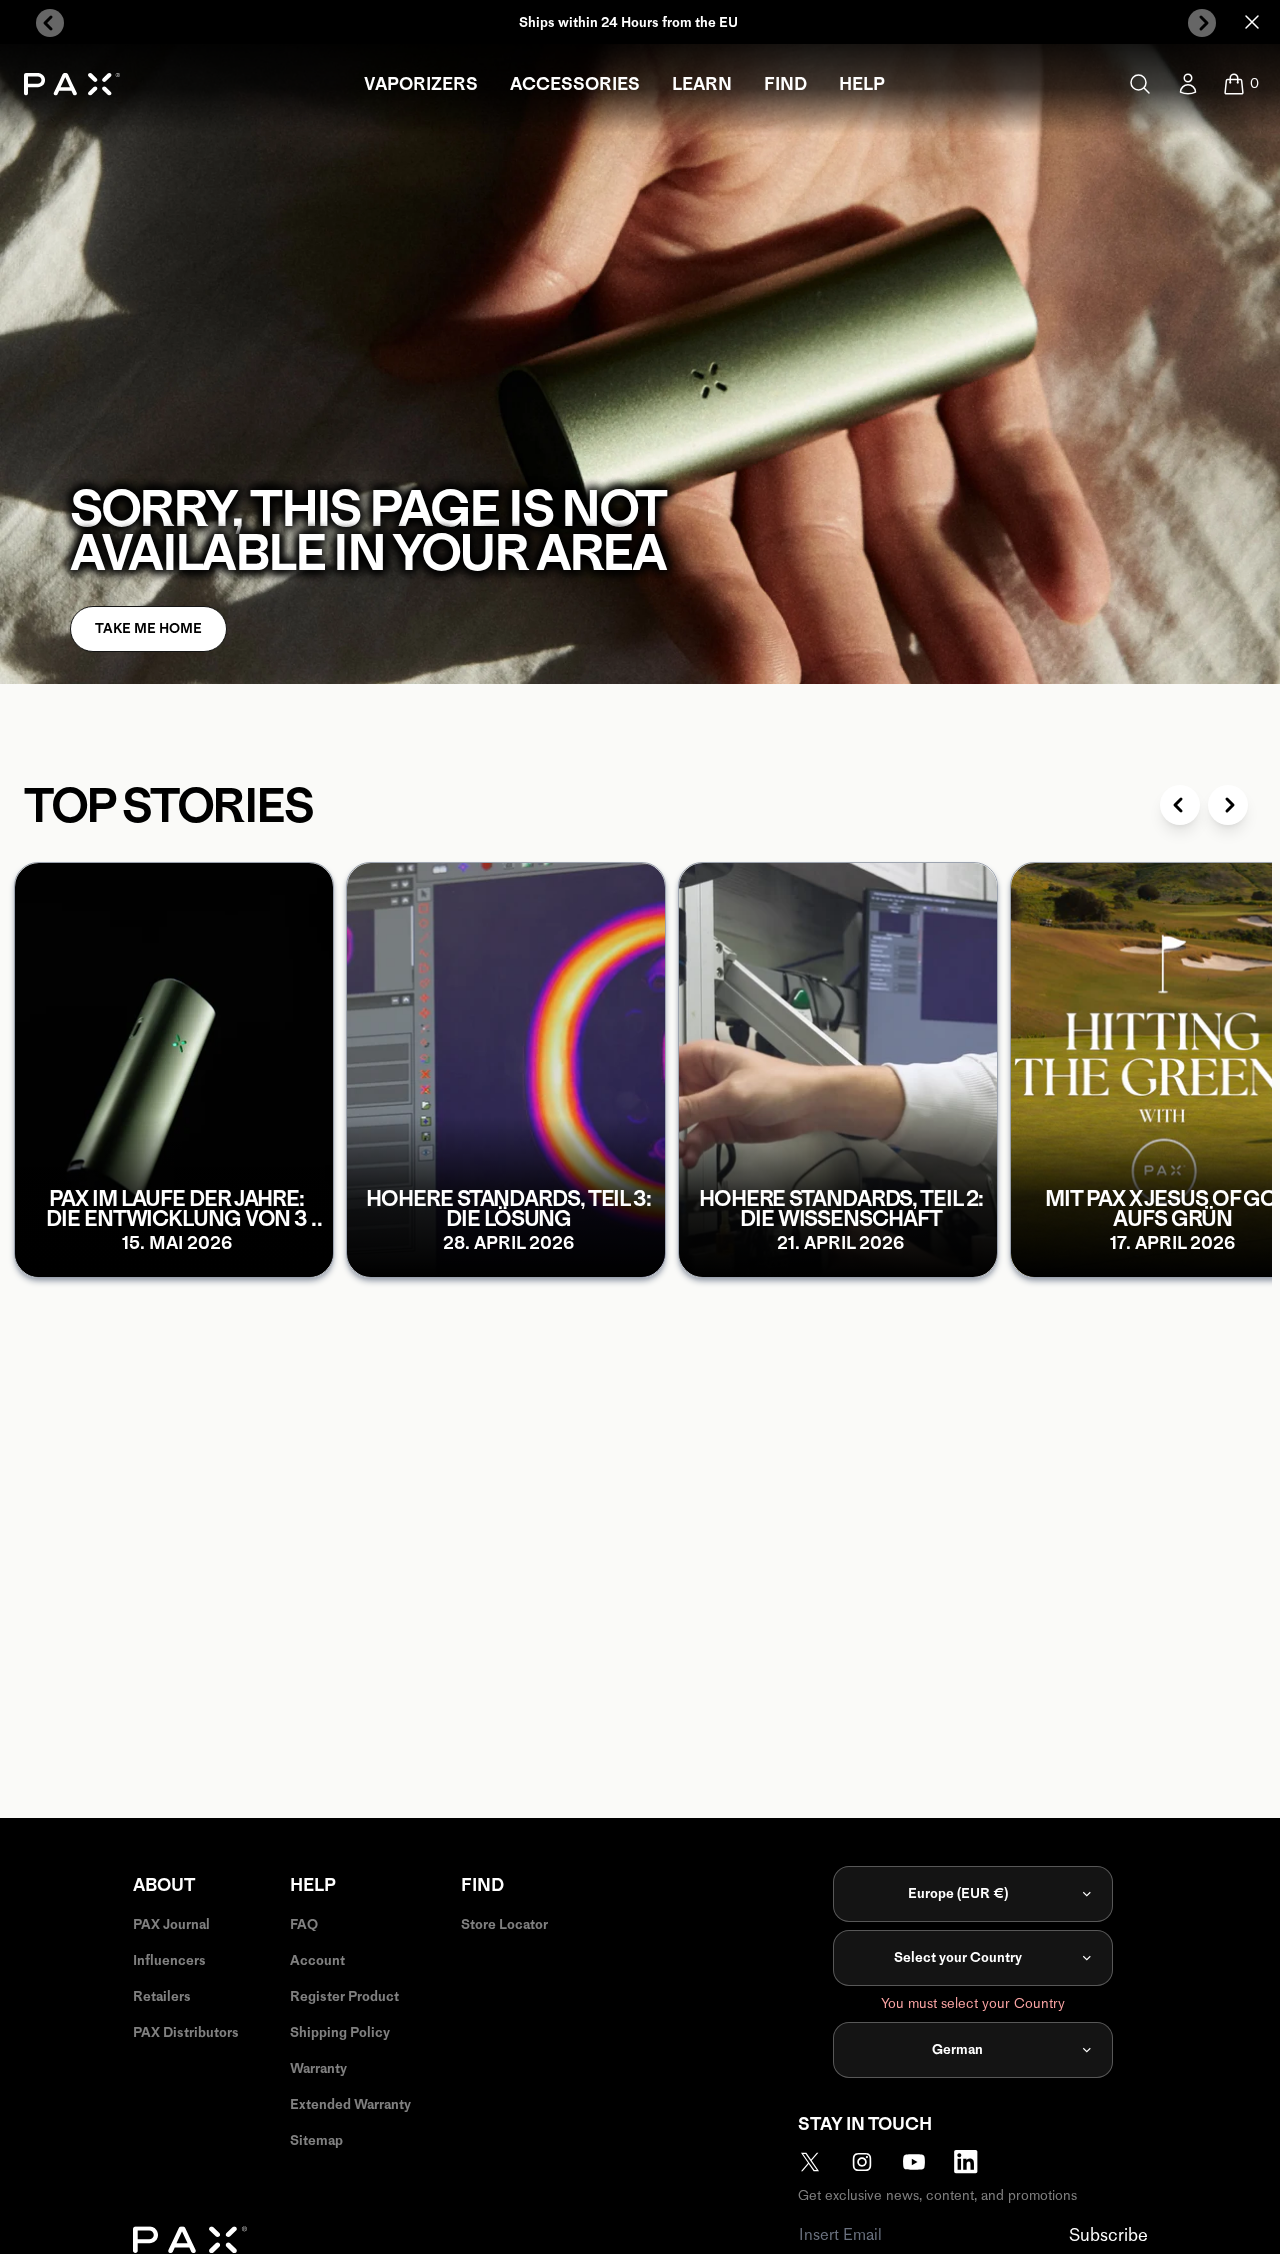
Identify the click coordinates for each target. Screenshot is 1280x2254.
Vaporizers (421, 84)
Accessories (575, 84)
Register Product (344, 1996)
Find (785, 84)
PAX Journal (171, 1924)
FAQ (304, 1924)
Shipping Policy (340, 2032)
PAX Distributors (186, 2032)
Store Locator (504, 1924)
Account (317, 1960)
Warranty (318, 2068)
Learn (702, 84)
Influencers (169, 1960)
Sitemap (316, 2140)
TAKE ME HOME (148, 628)
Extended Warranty (350, 2104)
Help (862, 84)
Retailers (162, 1996)
